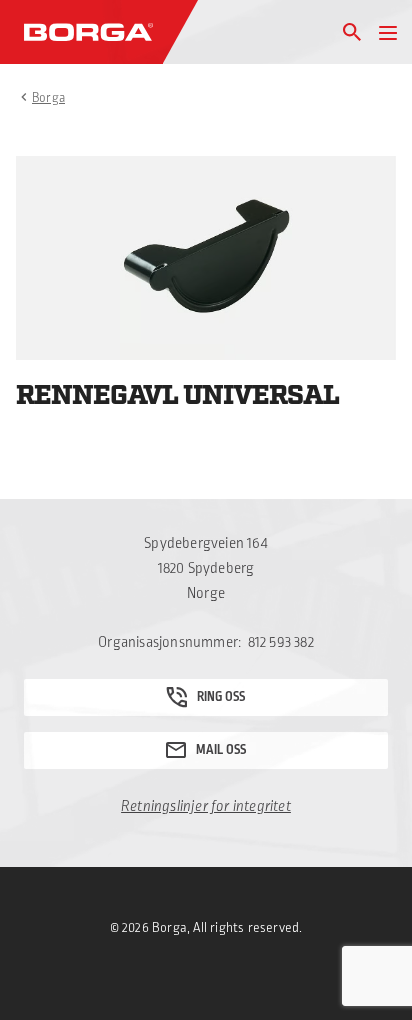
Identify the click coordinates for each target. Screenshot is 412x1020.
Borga (48, 98)
